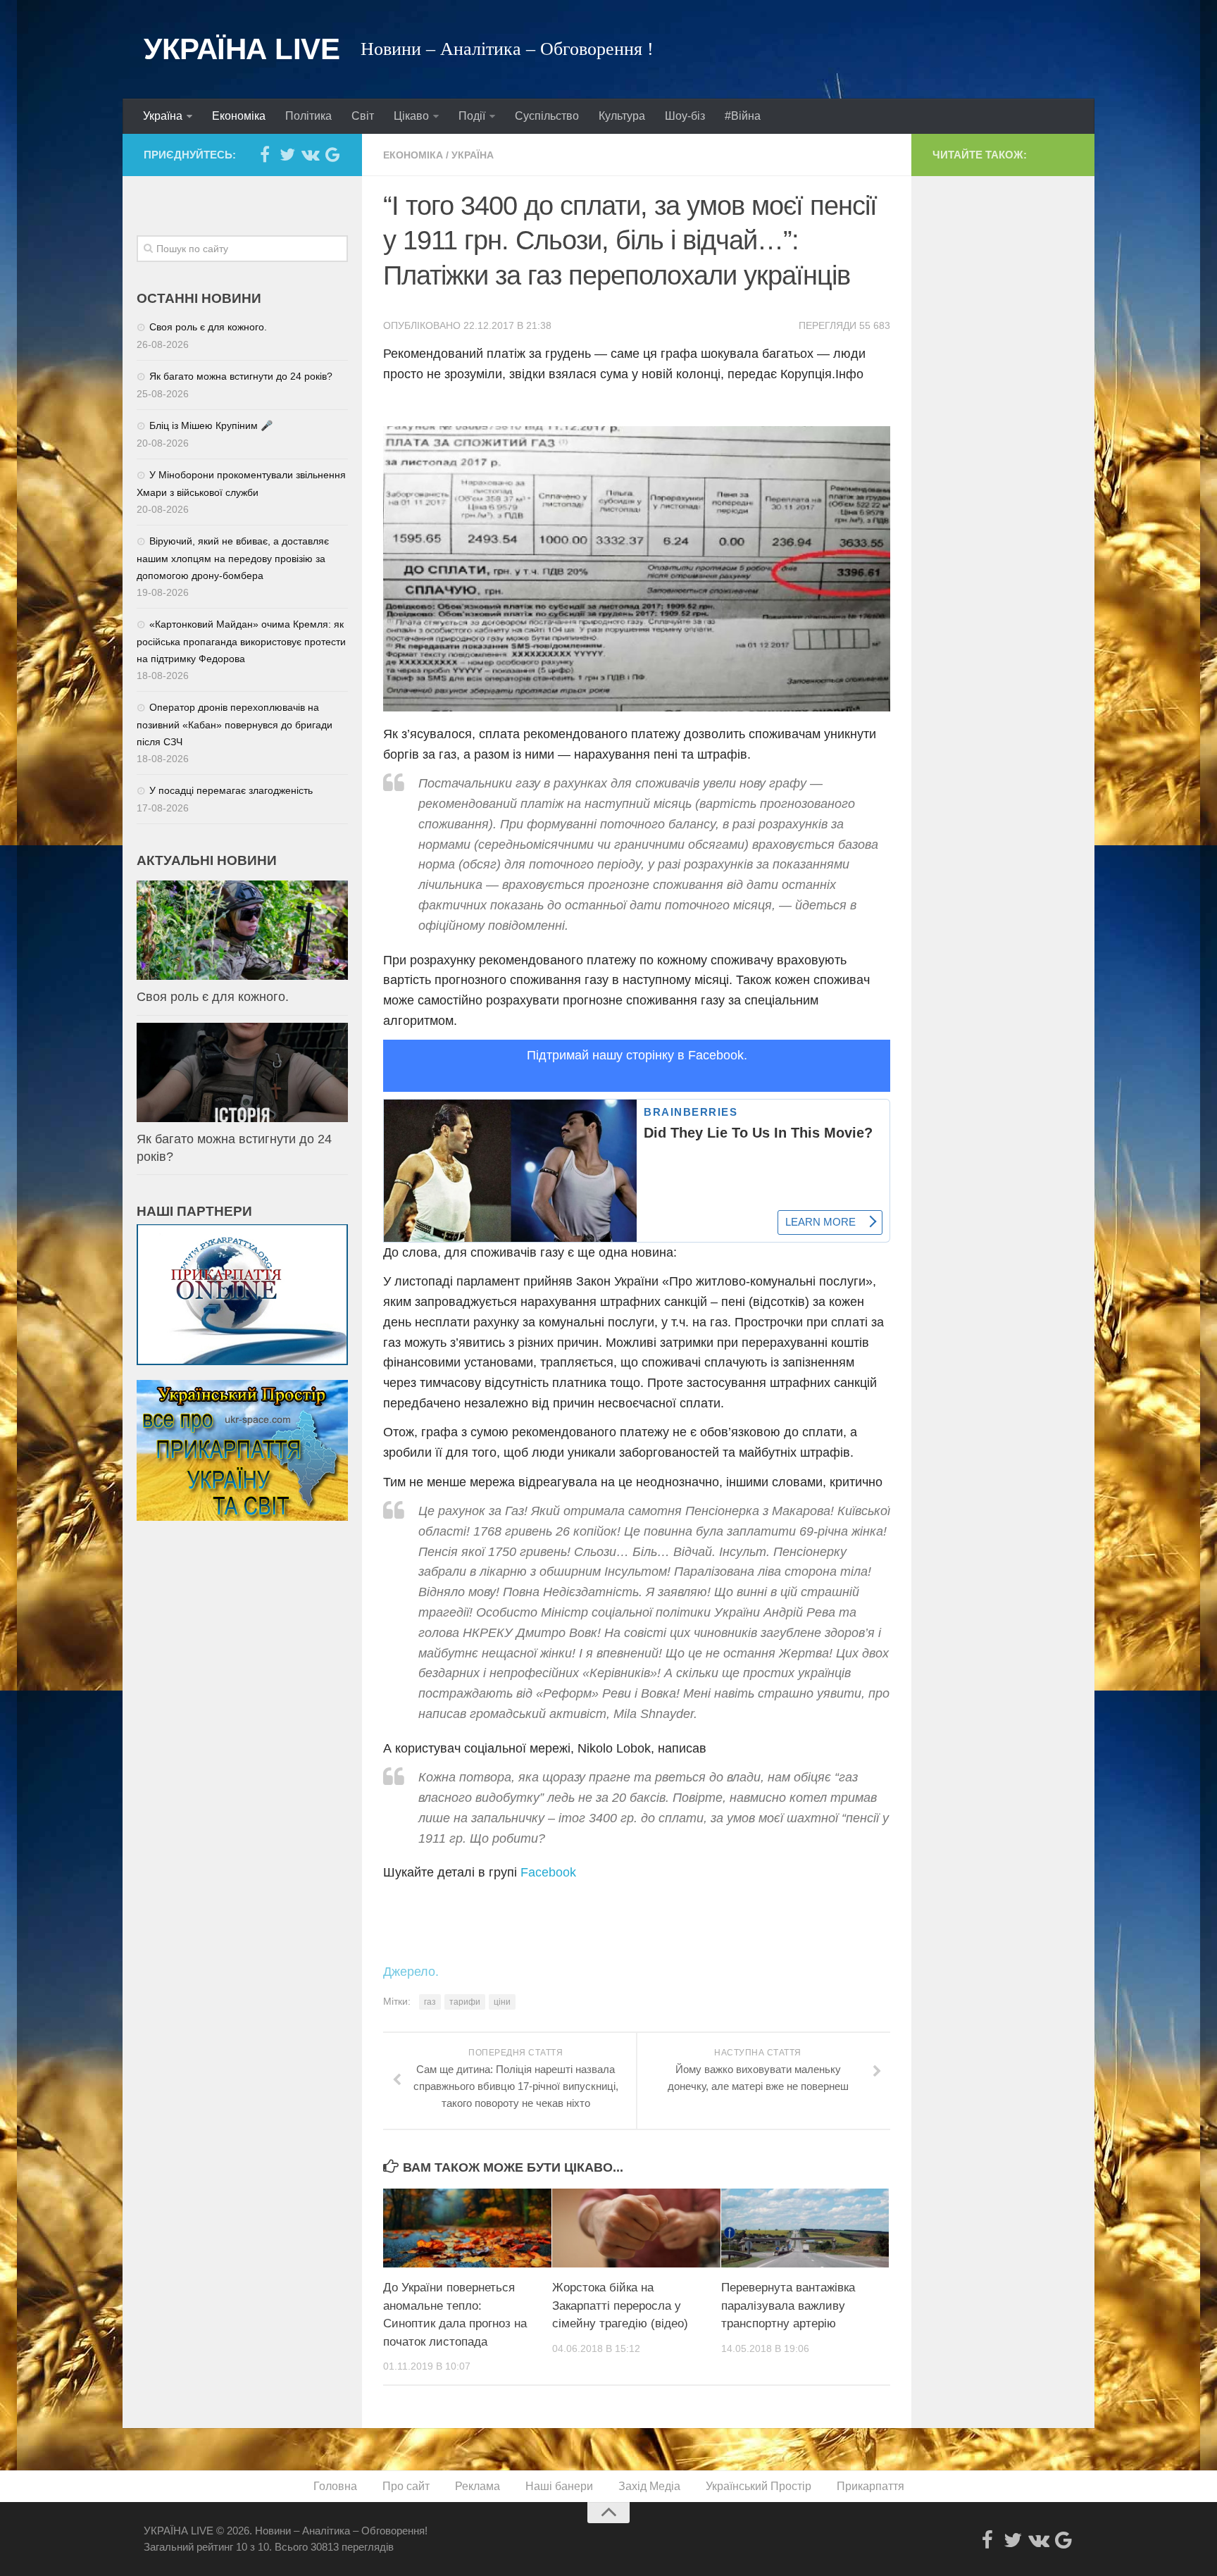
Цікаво (411, 116)
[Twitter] (287, 154)
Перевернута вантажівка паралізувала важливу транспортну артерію (788, 2306)
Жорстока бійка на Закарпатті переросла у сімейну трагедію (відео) (620, 2306)
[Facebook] (265, 154)
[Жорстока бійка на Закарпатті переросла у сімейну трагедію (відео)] (636, 2228)
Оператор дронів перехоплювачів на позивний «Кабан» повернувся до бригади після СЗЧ (235, 724)
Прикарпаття (870, 2486)
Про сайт (406, 2486)
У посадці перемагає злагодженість (231, 790)
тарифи (465, 2002)
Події (472, 116)
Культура (622, 116)
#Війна (743, 116)
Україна (163, 116)
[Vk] (310, 154)
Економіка (239, 116)
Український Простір (759, 2486)
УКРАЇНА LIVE (242, 49)
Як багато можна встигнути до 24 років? (241, 376)
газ (430, 2002)
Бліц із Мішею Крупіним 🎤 (211, 425)
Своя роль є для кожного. (208, 327)
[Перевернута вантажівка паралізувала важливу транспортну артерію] (805, 2228)
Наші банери (559, 2486)
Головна (335, 2486)
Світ (363, 116)
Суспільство (547, 116)
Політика (308, 116)
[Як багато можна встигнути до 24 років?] (242, 1072)
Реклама (478, 2486)
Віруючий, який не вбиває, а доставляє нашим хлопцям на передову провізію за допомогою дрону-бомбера (233, 558)
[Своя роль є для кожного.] (242, 930)
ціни (502, 2002)
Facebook (548, 1872)
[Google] (332, 154)
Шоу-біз (685, 116)
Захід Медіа (649, 2486)
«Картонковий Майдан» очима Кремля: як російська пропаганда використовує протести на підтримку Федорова (241, 641)
